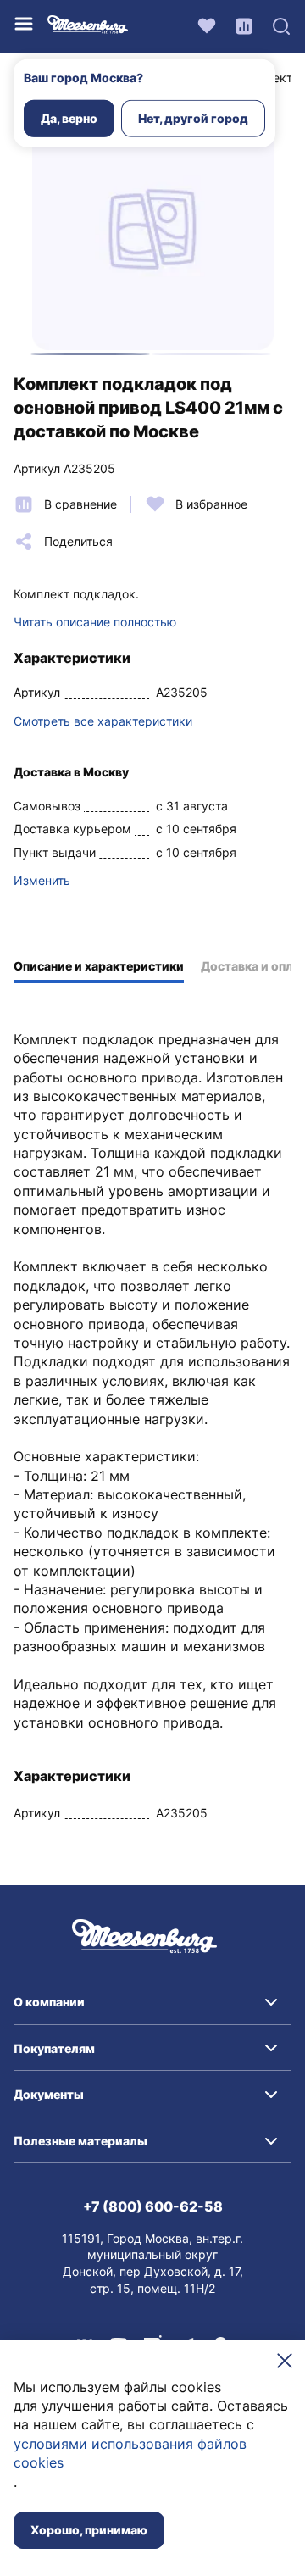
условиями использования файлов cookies (130, 2453)
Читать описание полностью (95, 622)
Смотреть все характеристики (103, 721)
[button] (152, 2002)
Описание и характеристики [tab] (99, 966)
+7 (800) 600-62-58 (153, 2206)
